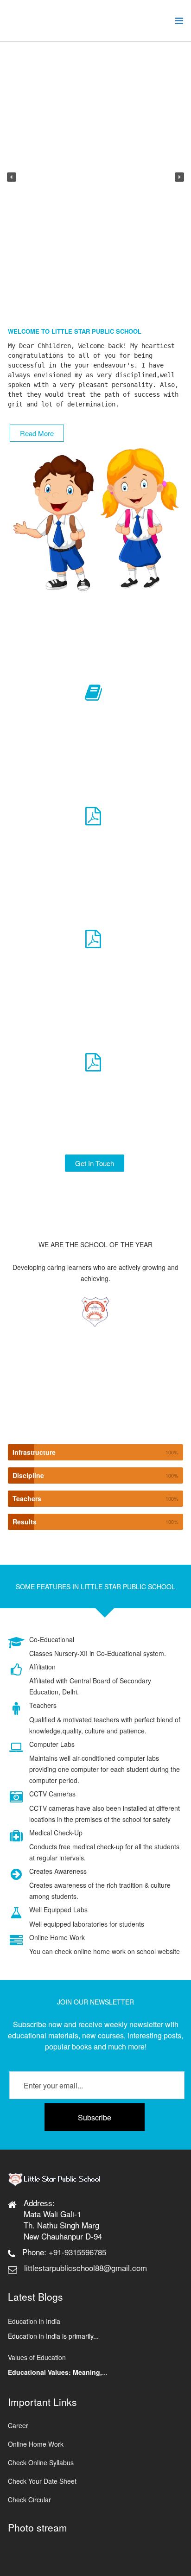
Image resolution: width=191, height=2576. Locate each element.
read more (37, 433)
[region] (95, 177)
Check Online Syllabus (41, 2462)
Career (18, 2425)
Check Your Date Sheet (42, 2481)
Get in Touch (95, 1163)
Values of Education (37, 2357)
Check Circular (29, 2500)
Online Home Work (36, 2444)
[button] (12, 177)
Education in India (34, 2321)
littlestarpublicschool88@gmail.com (86, 2268)
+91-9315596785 (77, 2252)
